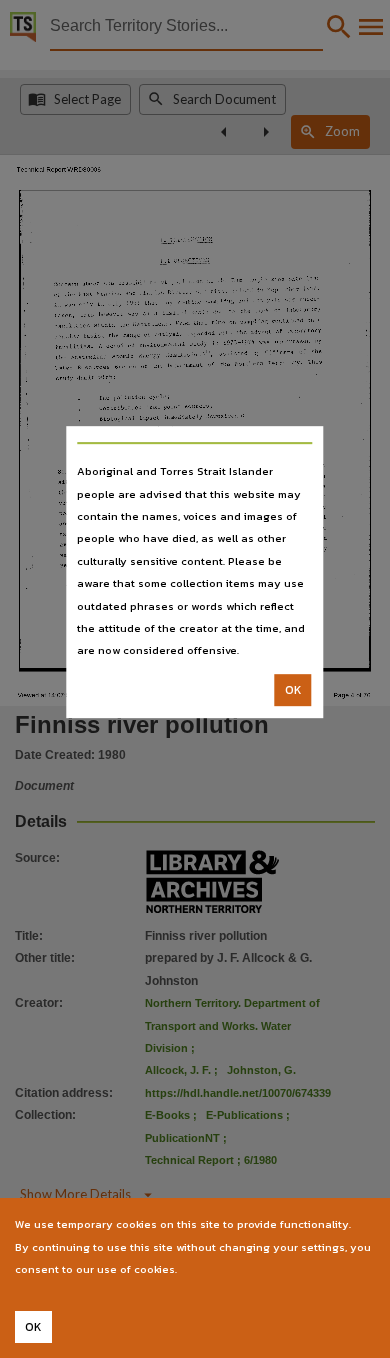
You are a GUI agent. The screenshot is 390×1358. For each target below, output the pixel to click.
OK (293, 690)
